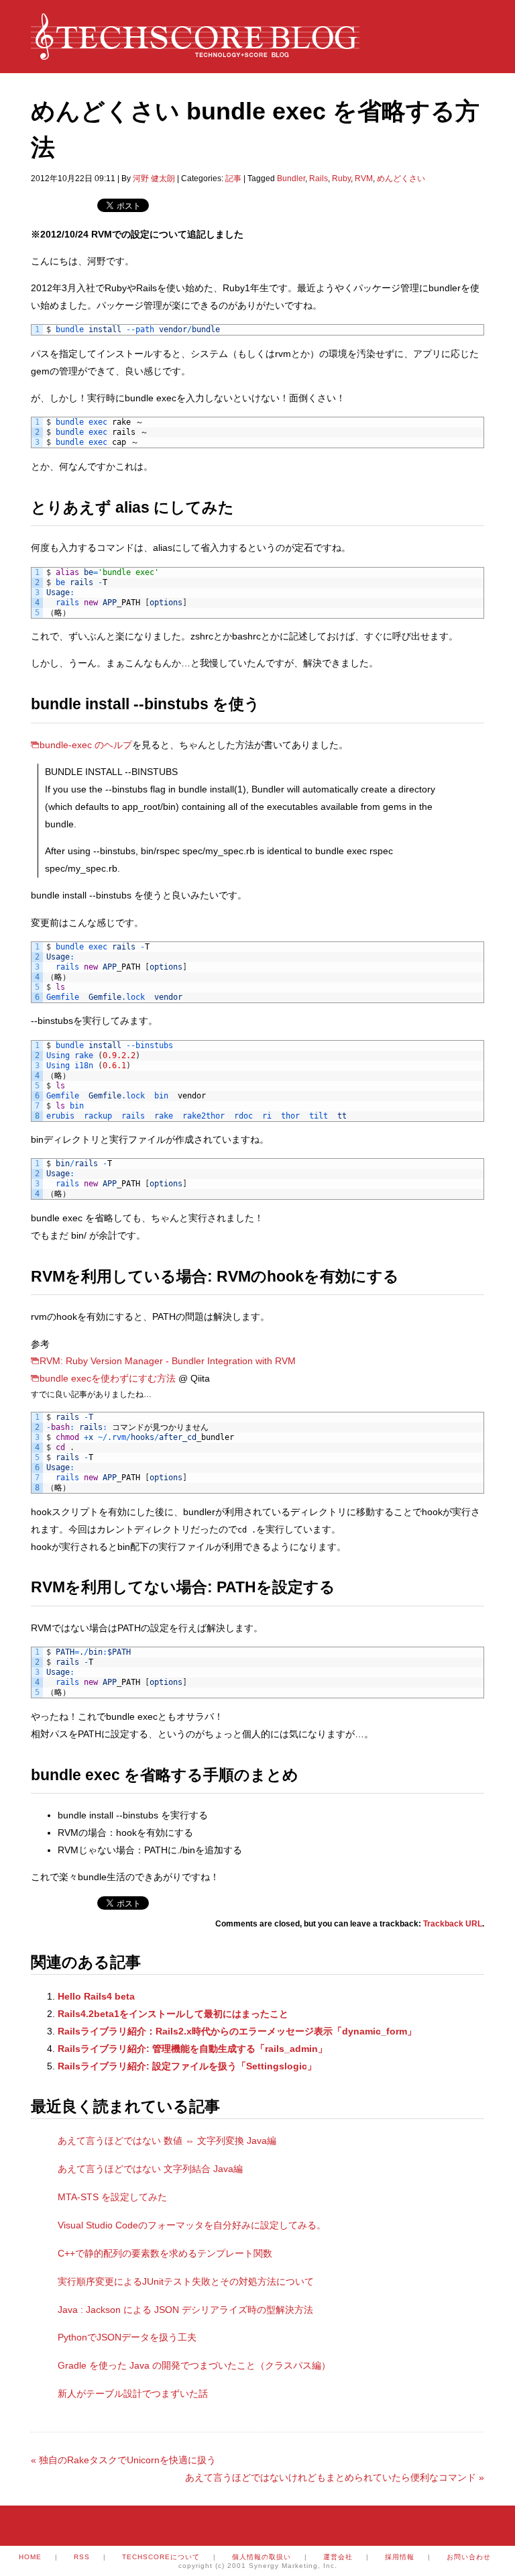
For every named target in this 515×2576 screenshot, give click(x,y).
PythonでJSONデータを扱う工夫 (127, 2337)
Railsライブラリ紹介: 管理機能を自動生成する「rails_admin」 (192, 2049)
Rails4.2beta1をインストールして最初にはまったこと (173, 2014)
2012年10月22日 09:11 (73, 178)
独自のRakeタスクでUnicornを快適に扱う (123, 2460)
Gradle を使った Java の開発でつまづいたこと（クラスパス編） (194, 2365)
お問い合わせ (469, 2557)
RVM (364, 178)
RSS (82, 2557)
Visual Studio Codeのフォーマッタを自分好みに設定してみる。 (192, 2225)
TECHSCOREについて (161, 2557)
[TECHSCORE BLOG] (195, 53)
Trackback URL (453, 1924)
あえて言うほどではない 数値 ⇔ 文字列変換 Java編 (167, 2141)
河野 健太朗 (154, 178)
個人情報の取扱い (262, 2557)
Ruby (341, 178)
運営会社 (338, 2557)
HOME (30, 2557)
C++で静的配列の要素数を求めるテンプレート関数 (165, 2253)
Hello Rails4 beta (96, 1996)
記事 (233, 178)
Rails (319, 178)
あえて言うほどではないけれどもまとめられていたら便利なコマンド (335, 2477)
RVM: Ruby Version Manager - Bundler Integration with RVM (168, 1361)
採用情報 (400, 2557)
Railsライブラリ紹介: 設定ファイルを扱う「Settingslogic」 (187, 2066)
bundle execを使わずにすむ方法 (108, 1378)
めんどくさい (401, 178)
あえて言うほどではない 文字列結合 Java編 (150, 2169)
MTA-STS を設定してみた (112, 2197)
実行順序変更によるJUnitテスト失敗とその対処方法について (186, 2281)
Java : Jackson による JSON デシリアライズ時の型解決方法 (185, 2310)
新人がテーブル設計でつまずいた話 (133, 2393)
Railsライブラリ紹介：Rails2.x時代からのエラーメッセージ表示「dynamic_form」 (237, 2031)
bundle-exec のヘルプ (86, 745)
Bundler (291, 178)
